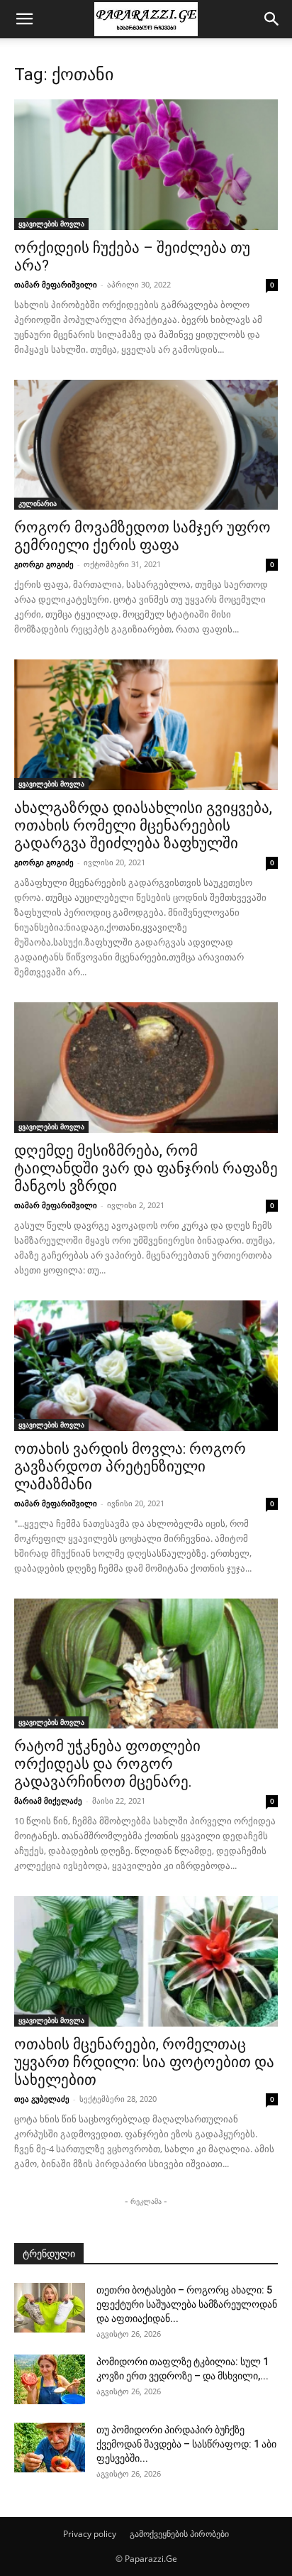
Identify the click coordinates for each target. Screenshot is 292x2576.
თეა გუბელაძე (42, 2099)
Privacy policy (90, 2534)
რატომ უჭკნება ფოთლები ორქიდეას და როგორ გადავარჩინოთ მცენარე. (107, 1764)
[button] (24, 19)
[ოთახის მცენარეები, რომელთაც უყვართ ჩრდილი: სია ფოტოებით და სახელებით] (146, 1961)
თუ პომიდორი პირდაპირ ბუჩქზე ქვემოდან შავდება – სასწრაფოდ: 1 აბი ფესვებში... (186, 2444)
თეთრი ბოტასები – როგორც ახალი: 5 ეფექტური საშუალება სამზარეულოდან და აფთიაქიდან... (187, 2304)
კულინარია (38, 503)
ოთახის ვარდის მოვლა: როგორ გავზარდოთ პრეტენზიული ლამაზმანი (130, 1467)
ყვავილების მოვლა (51, 224)
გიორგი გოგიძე (44, 564)
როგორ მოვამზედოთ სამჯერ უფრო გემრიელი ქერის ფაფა (142, 536)
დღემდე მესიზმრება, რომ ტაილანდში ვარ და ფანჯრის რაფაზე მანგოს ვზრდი (146, 1168)
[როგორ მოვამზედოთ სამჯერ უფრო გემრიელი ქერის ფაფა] (146, 445)
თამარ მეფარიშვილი (56, 284)
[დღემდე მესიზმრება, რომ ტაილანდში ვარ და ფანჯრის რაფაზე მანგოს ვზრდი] (146, 1068)
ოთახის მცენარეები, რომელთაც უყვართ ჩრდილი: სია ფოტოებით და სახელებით (144, 2062)
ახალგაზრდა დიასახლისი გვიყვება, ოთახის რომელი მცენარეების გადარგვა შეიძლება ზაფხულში (143, 826)
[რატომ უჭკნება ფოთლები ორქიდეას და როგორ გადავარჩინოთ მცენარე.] (146, 1664)
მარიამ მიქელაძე (48, 1801)
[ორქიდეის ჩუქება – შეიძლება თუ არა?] (146, 165)
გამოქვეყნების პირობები (179, 2534)
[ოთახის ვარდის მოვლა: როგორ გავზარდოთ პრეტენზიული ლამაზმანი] (146, 1366)
